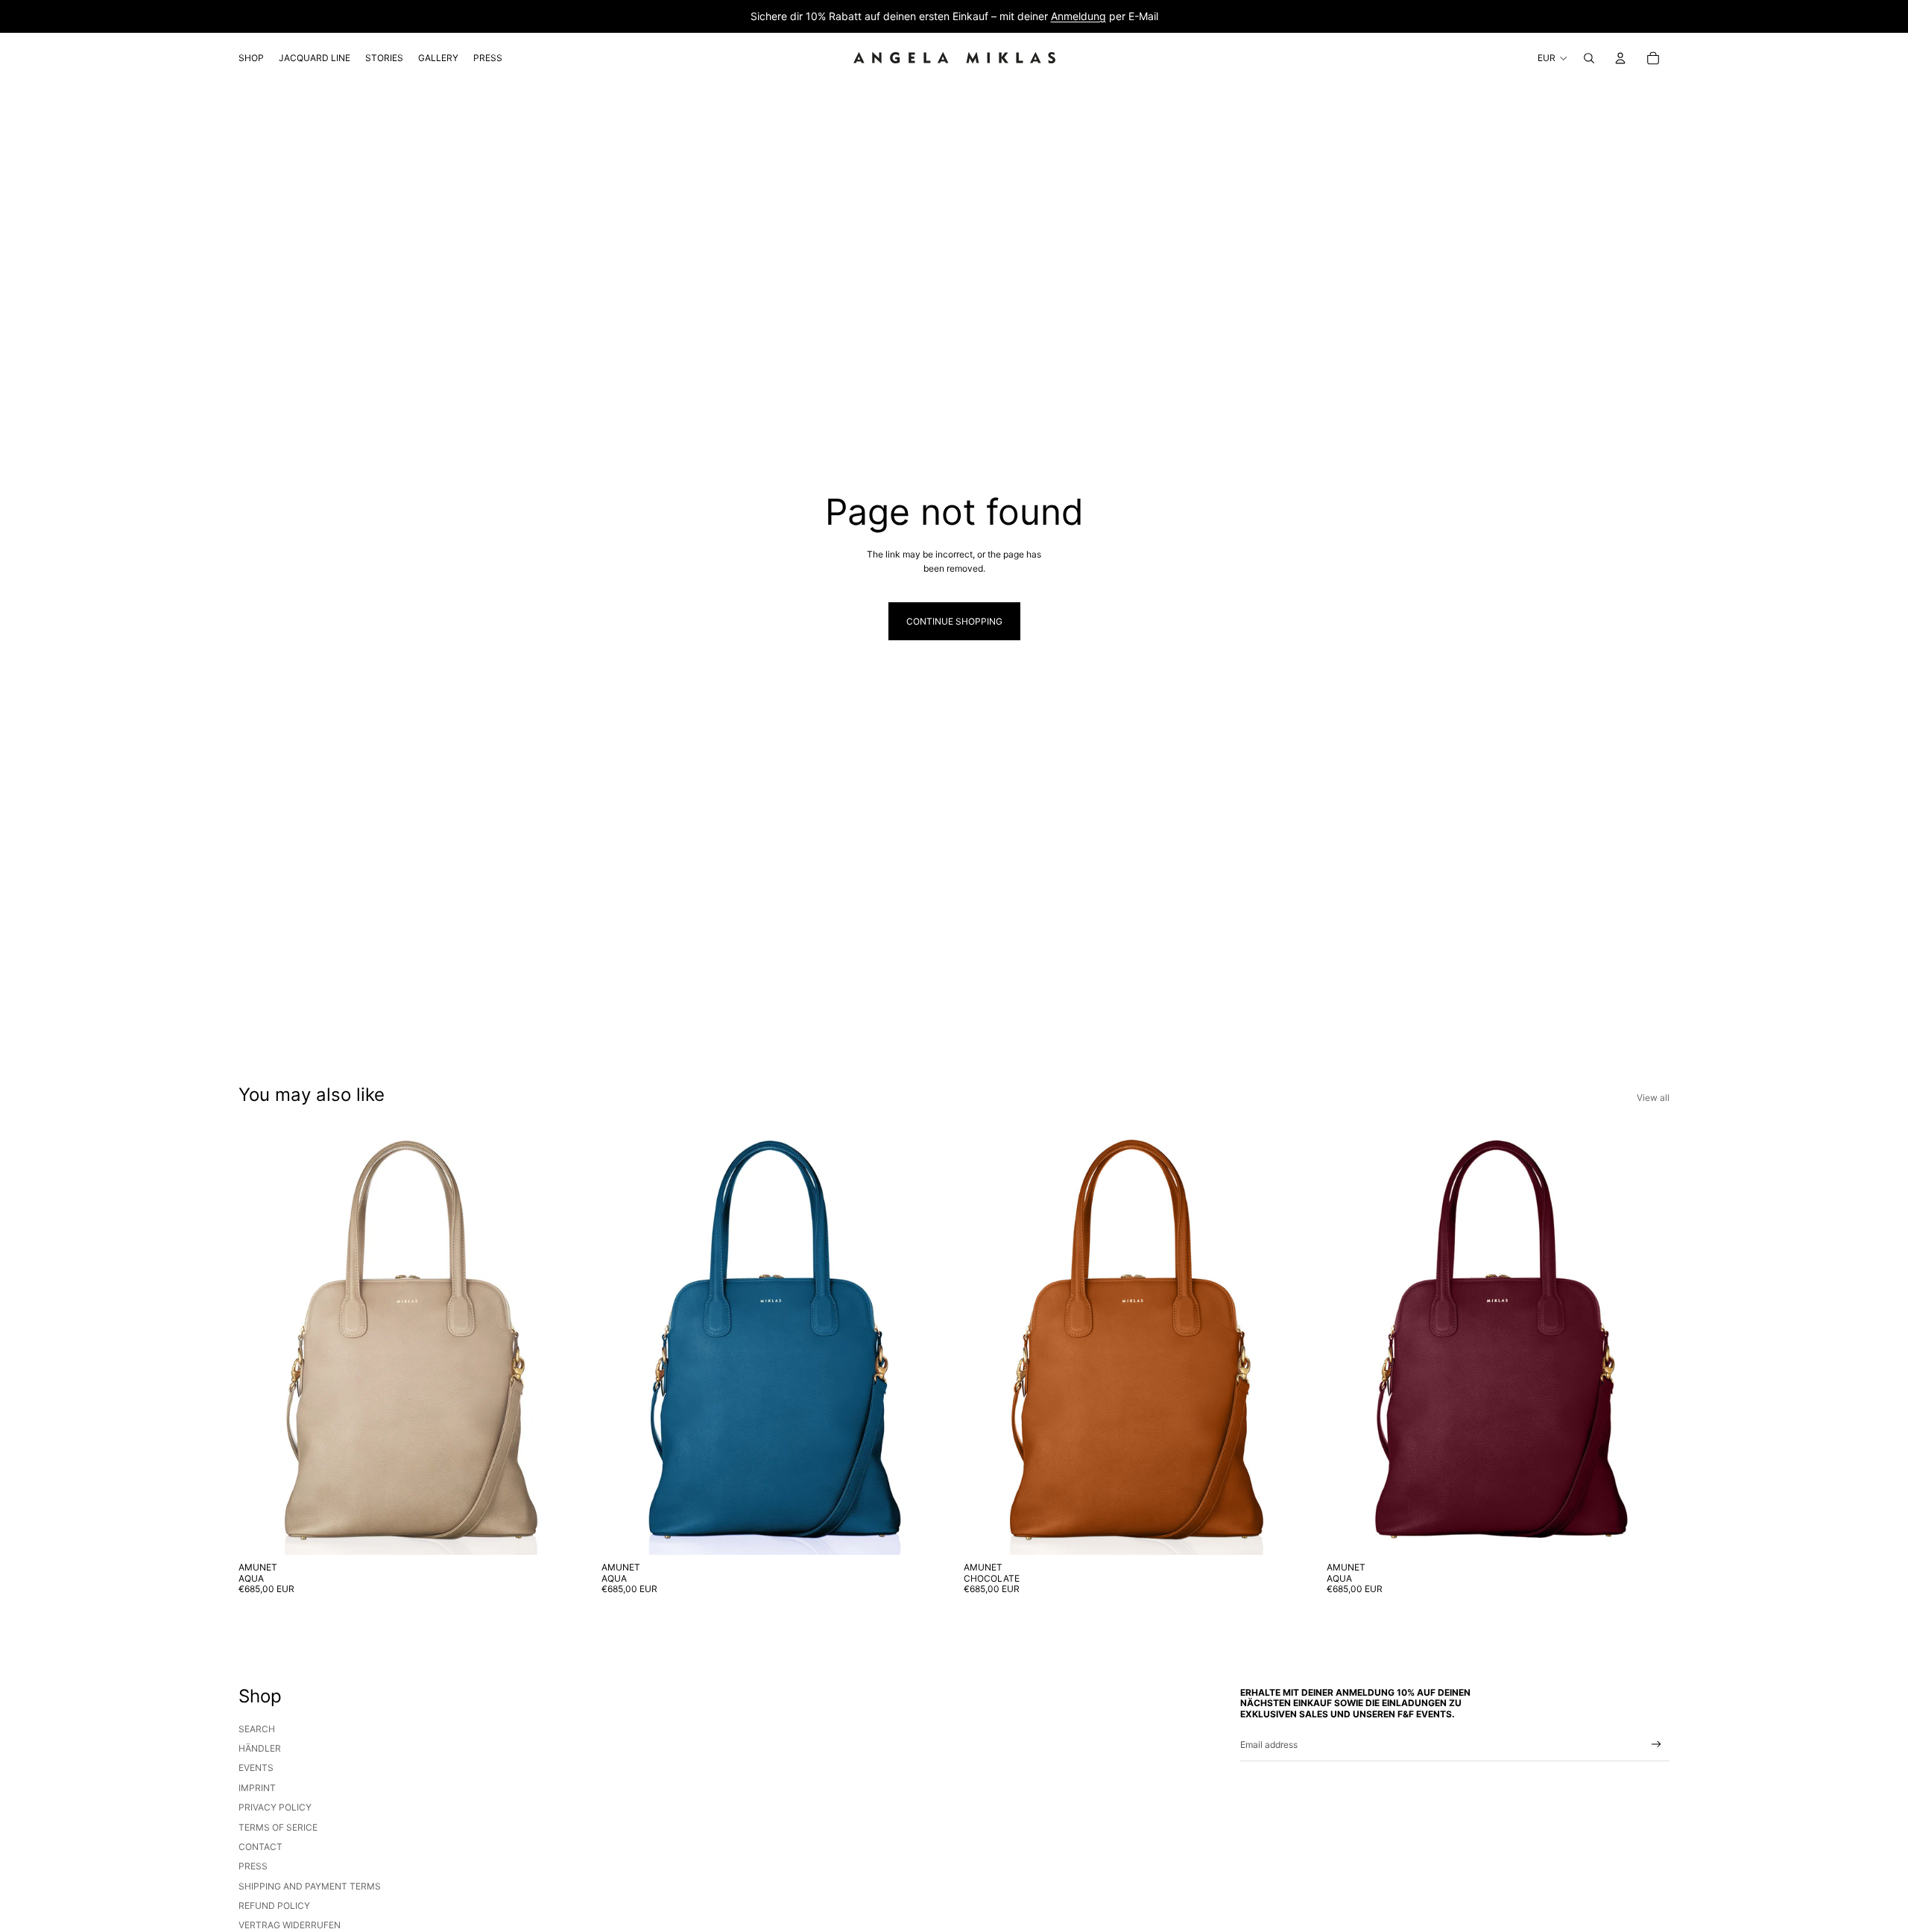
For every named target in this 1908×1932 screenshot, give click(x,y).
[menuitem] (251, 58)
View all (1653, 1098)
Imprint (257, 1788)
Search (257, 1729)
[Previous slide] (261, 1340)
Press (253, 1866)
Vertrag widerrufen (290, 1925)
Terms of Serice (278, 1827)
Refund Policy (274, 1906)
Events (256, 1768)
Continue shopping (954, 621)
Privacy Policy (275, 1807)
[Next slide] (560, 1340)
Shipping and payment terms (310, 1886)
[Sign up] (1656, 1745)
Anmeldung (1078, 16)
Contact (260, 1847)
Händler (260, 1748)
